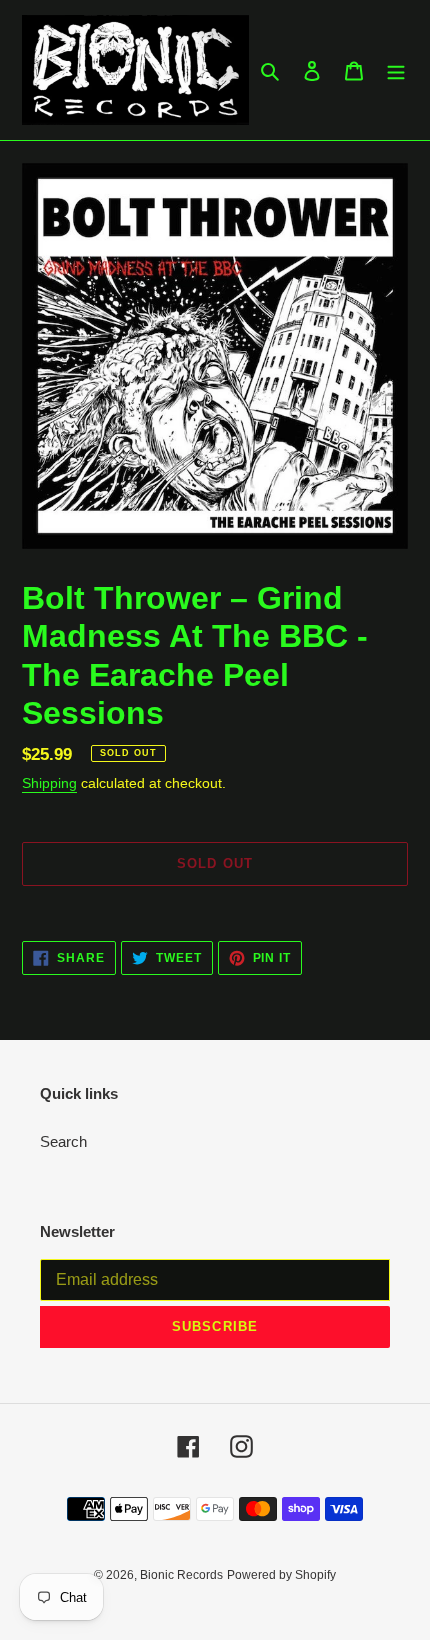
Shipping (49, 783)
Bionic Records (181, 1575)
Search (63, 1141)
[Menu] (396, 70)
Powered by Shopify (281, 1575)
